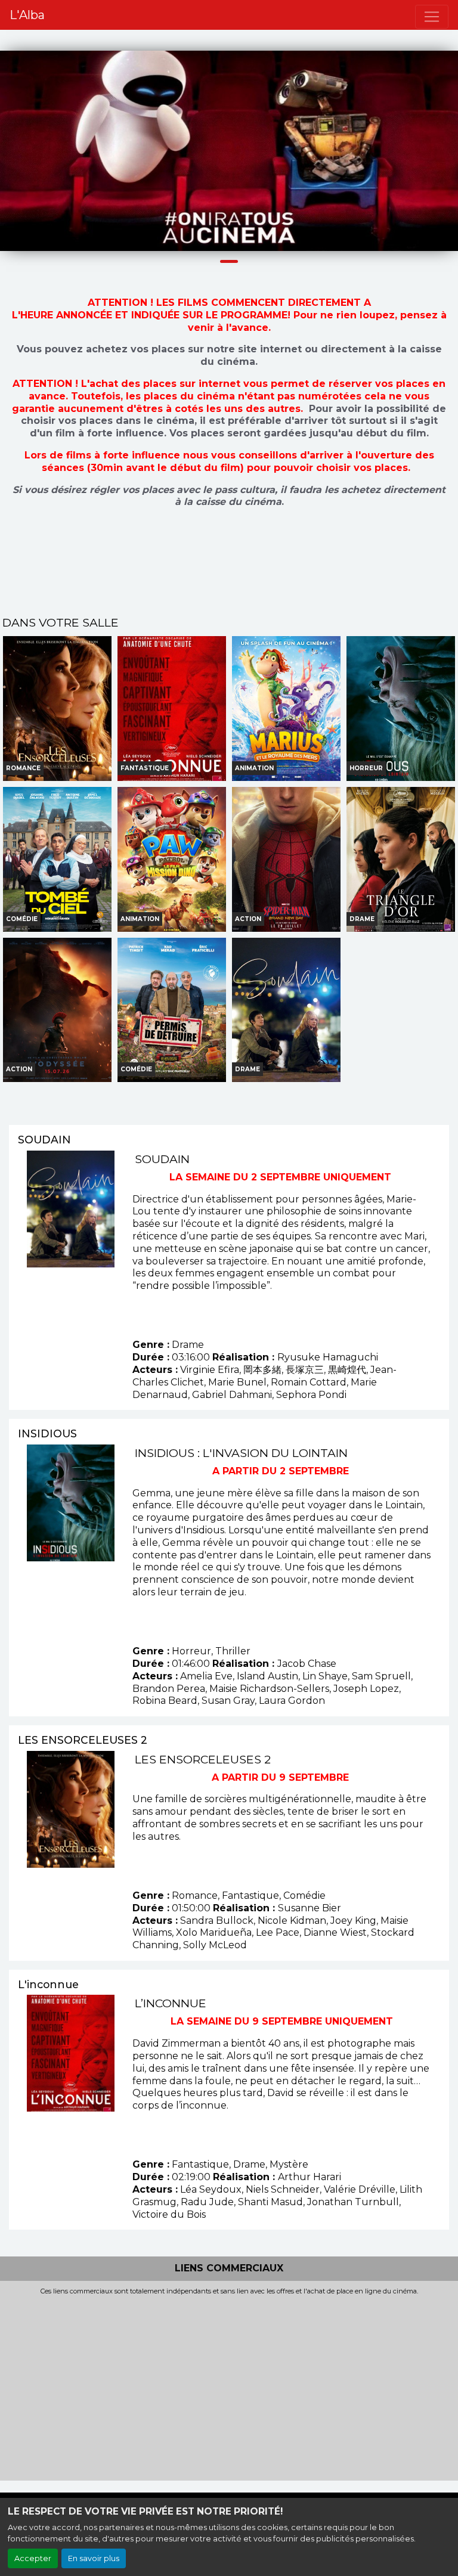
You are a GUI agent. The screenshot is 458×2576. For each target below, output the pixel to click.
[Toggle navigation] (432, 17)
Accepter (33, 2558)
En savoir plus (94, 2558)
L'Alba (27, 15)
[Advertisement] (229, 2385)
